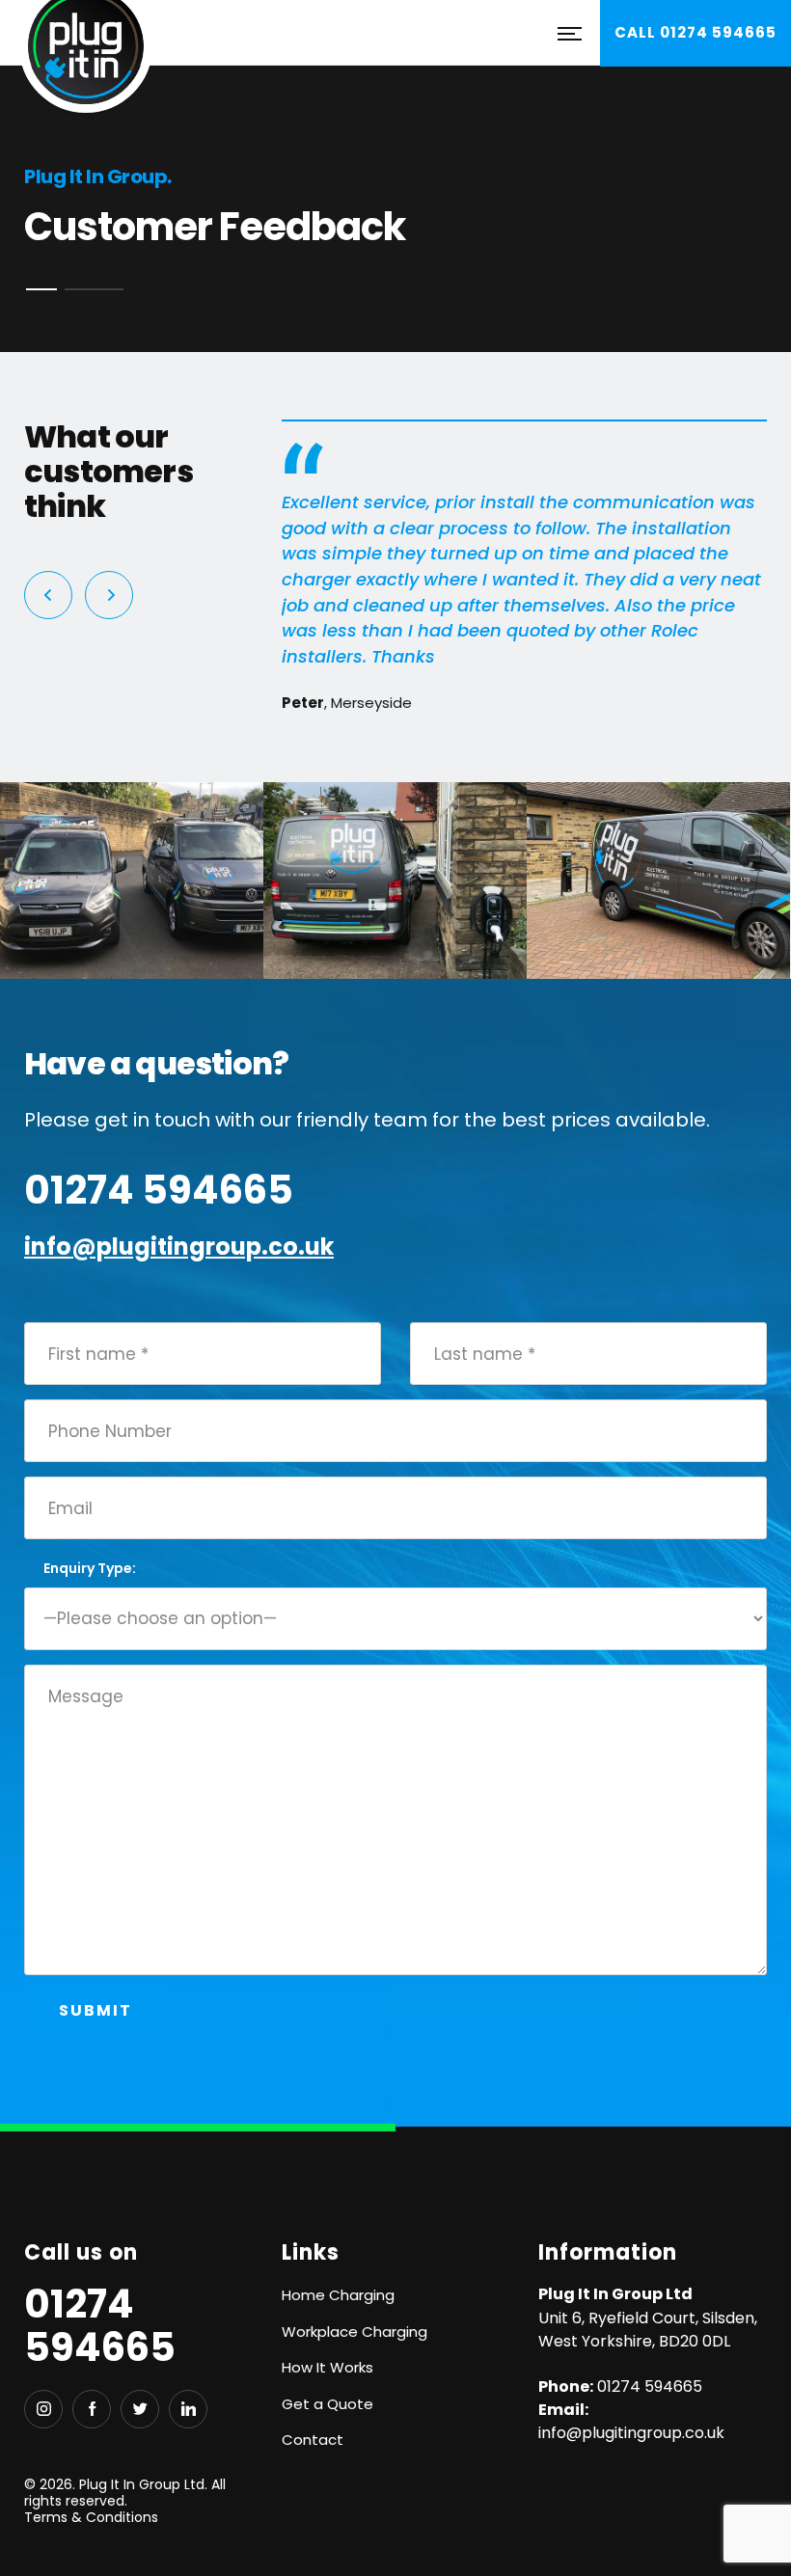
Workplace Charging (355, 2332)
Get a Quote (327, 2404)
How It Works (327, 2367)
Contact (313, 2440)
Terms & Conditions (91, 2517)
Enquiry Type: (90, 1568)
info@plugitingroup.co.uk (179, 1247)
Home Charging (338, 2295)
